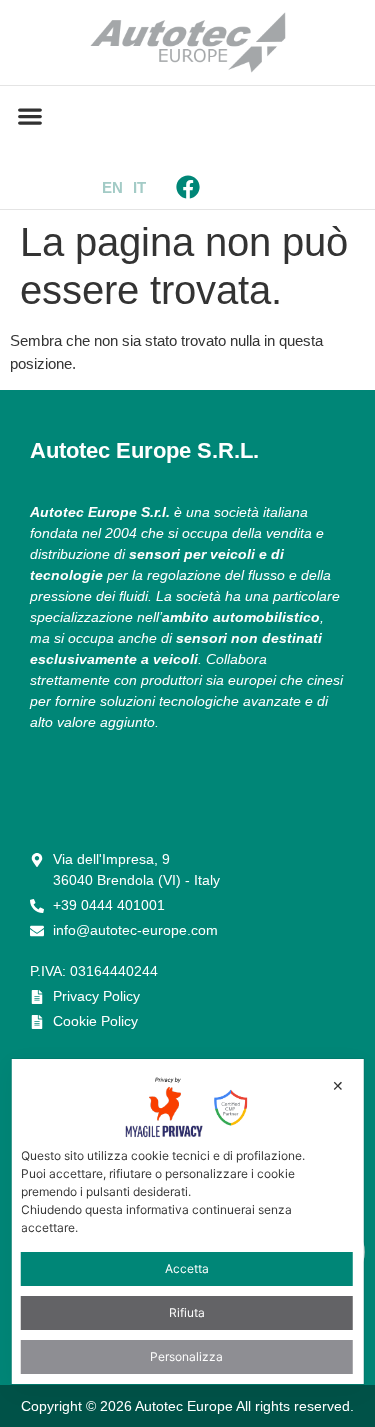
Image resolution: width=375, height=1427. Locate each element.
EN (112, 187)
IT (139, 187)
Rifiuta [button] (187, 1312)
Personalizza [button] (186, 1356)
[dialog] (187, 1221)
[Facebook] (188, 187)
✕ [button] (338, 1085)
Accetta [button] (187, 1268)
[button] (29, 115)
